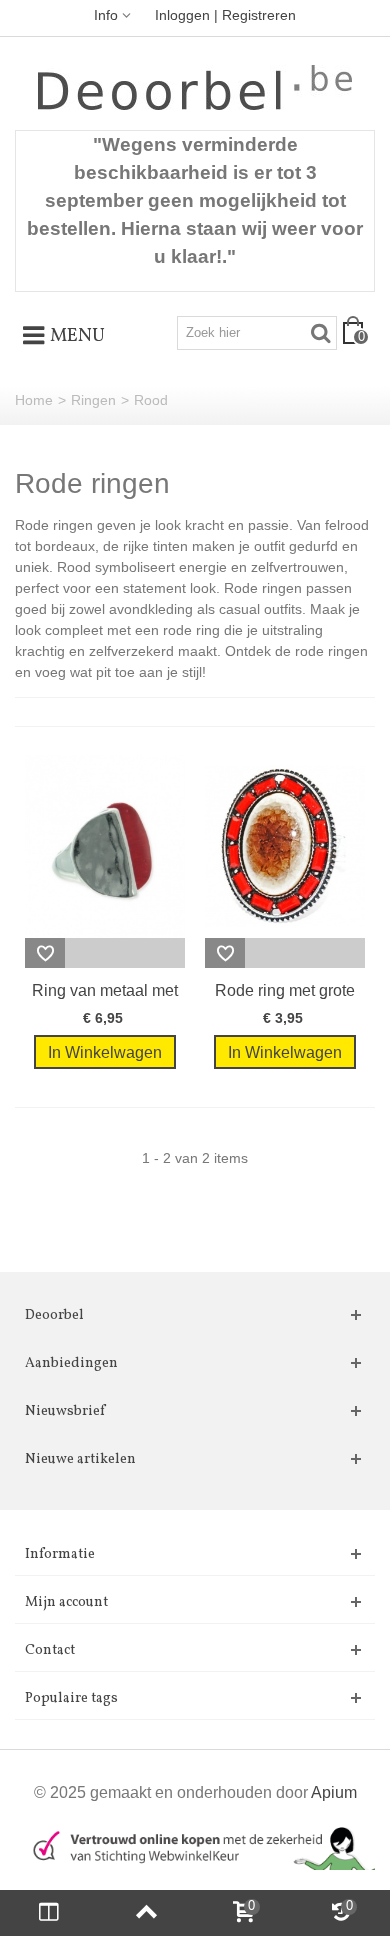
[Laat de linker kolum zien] (49, 1913)
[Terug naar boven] (147, 1913)
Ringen (93, 400)
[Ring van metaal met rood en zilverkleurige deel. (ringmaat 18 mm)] (105, 846)
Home (34, 400)
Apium (334, 1792)
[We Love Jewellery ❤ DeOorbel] (195, 87)
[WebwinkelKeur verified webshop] (195, 1846)
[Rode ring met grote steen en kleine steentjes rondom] (285, 846)
